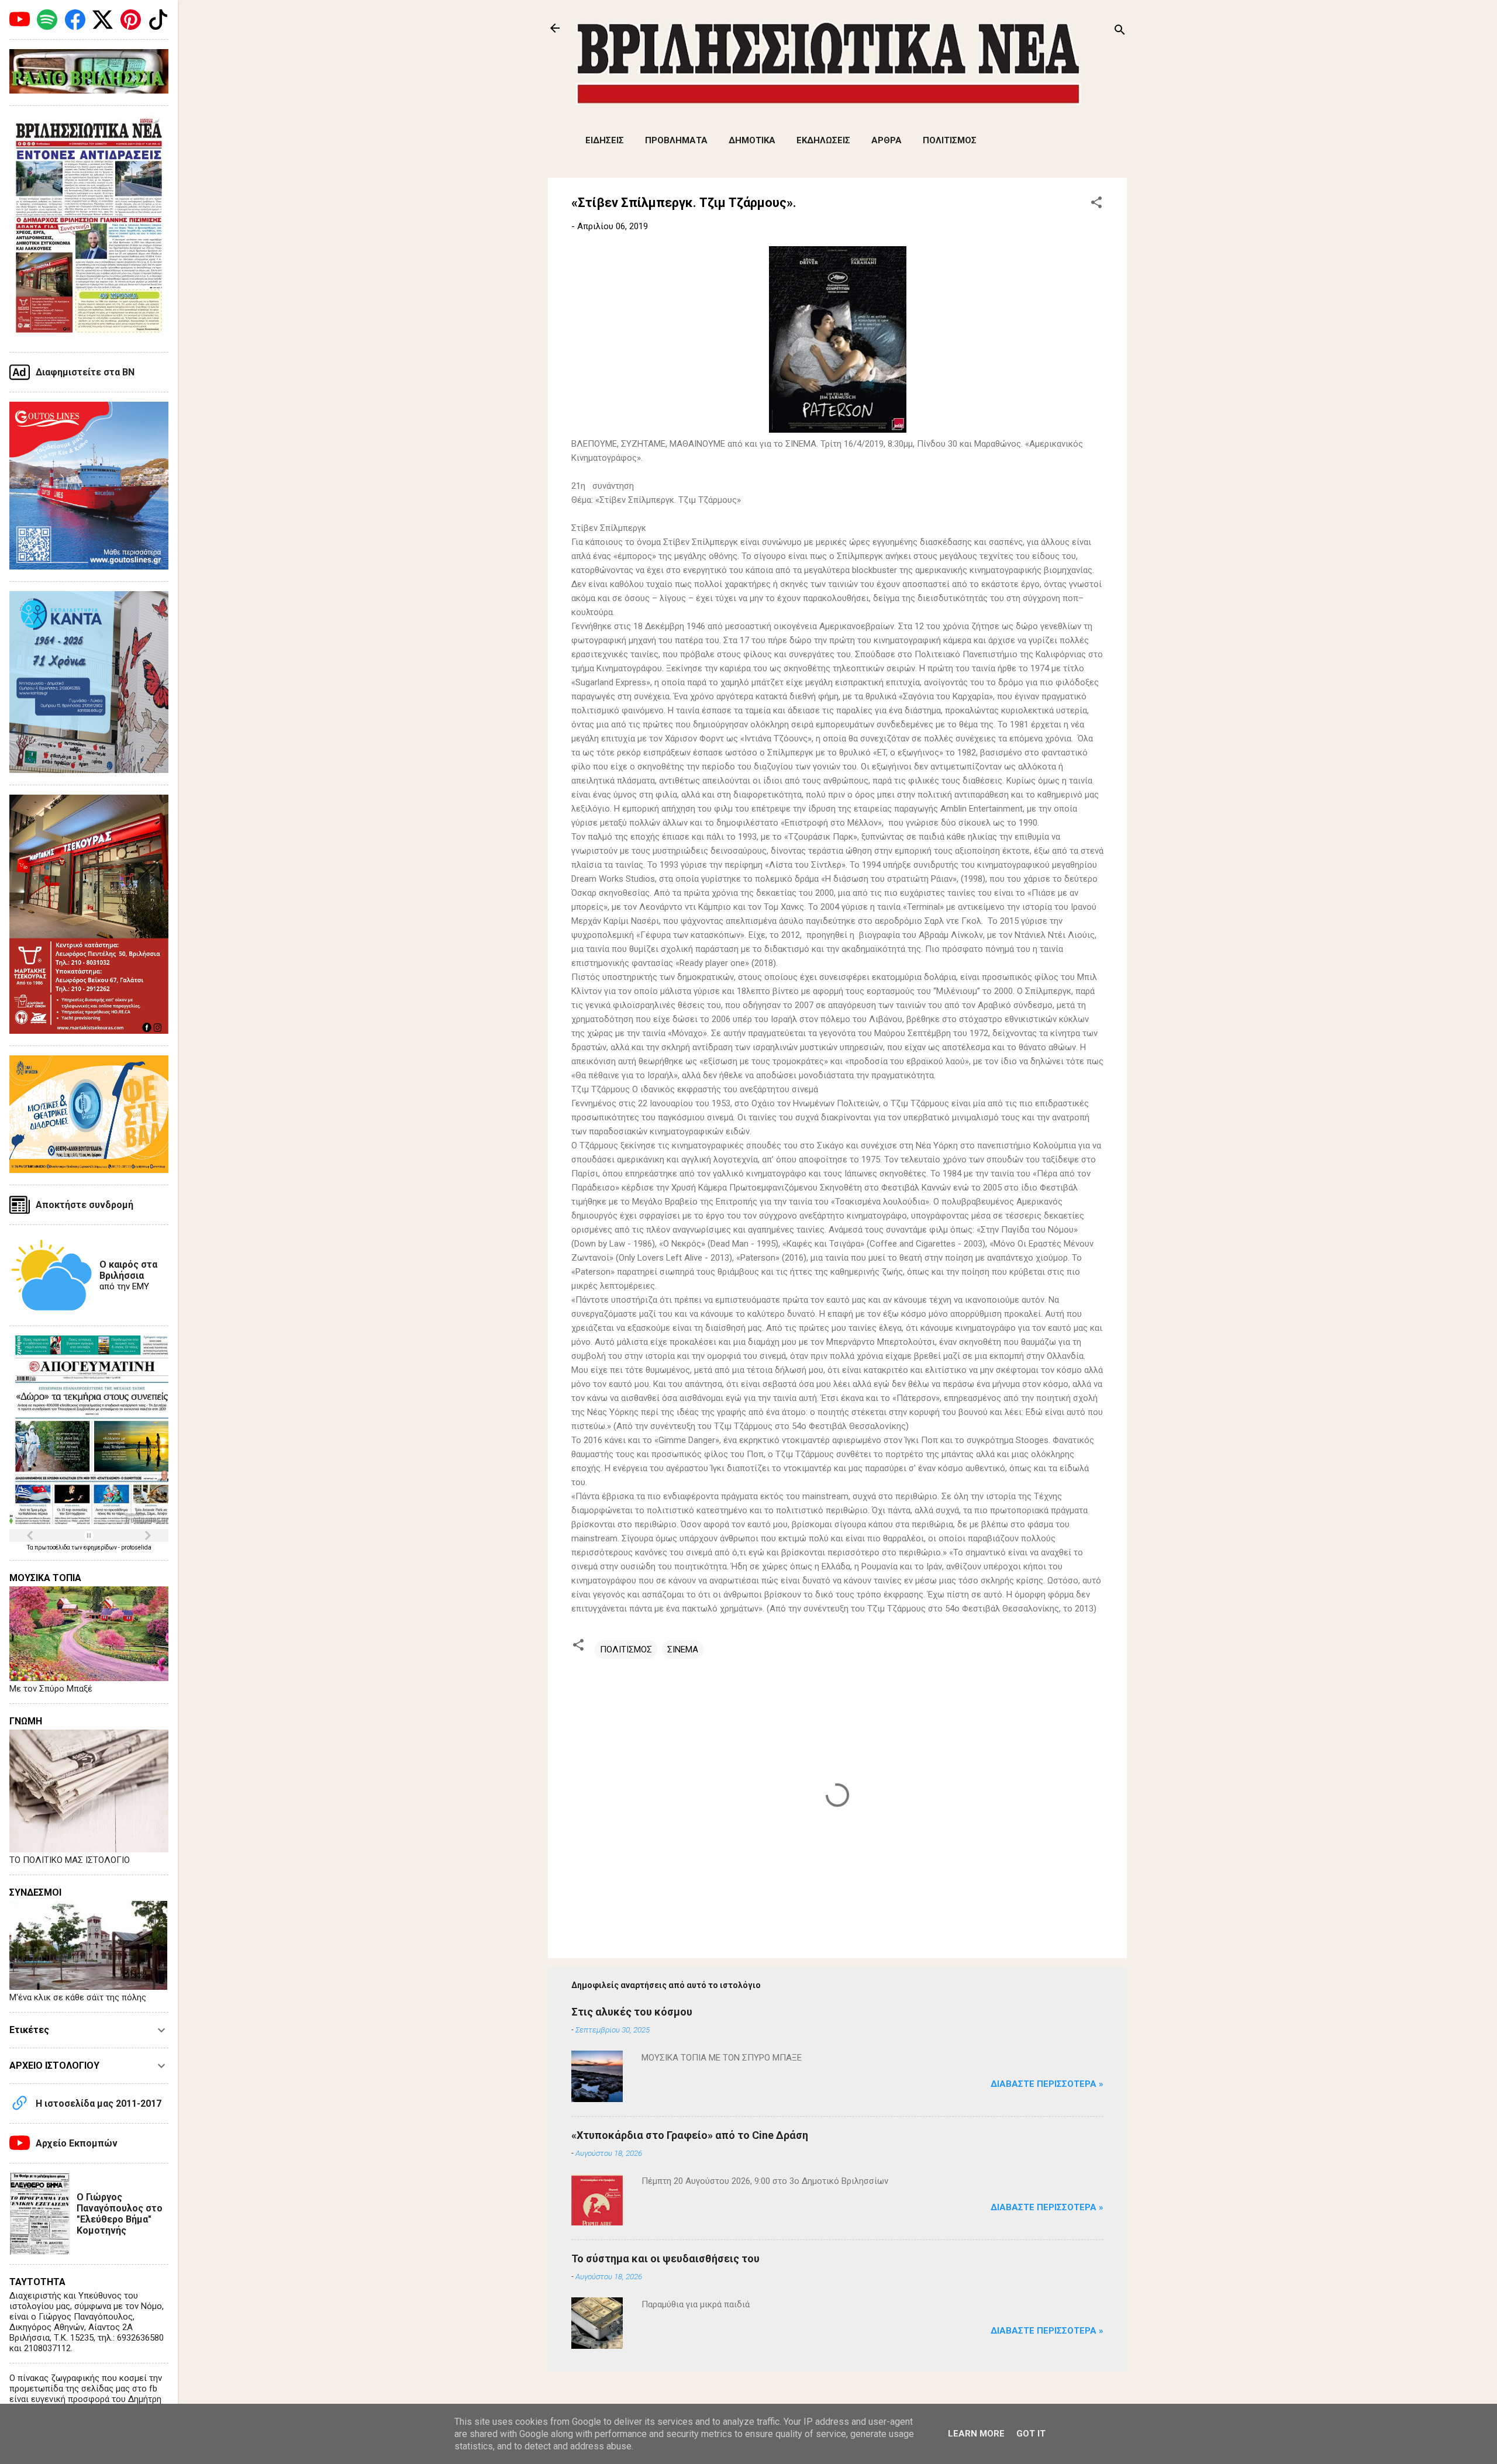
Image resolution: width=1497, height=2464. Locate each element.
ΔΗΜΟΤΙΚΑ (752, 140)
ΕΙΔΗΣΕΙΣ (605, 140)
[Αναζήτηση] (1120, 32)
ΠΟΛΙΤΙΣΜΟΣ (950, 140)
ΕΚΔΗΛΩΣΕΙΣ (823, 140)
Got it (1031, 2434)
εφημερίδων (101, 1547)
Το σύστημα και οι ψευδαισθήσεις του (665, 2258)
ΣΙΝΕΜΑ (683, 1649)
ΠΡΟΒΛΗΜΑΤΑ (676, 140)
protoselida (136, 1547)
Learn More (976, 2434)
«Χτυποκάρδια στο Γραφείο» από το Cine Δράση (690, 2135)
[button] (1096, 204)
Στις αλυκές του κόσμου (632, 2012)
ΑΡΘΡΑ (887, 140)
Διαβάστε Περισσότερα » (1047, 2084)
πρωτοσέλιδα (53, 1547)
